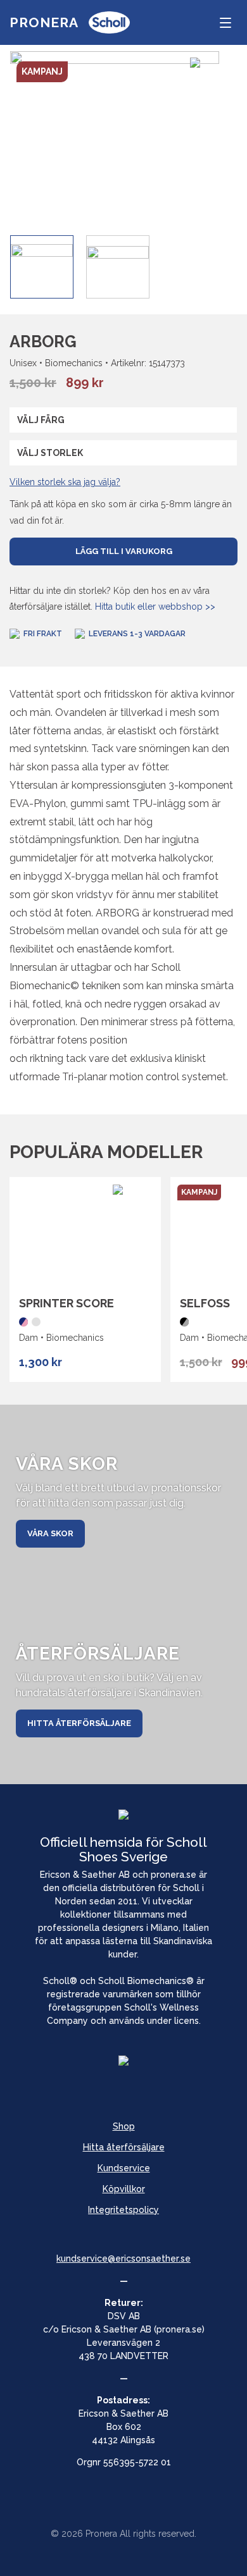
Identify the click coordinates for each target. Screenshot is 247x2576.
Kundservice (124, 2168)
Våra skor (50, 1533)
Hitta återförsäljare (79, 1723)
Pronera (44, 22)
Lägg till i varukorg (124, 551)
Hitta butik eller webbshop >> (155, 607)
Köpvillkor (124, 2189)
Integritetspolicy (123, 2210)
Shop (124, 2126)
